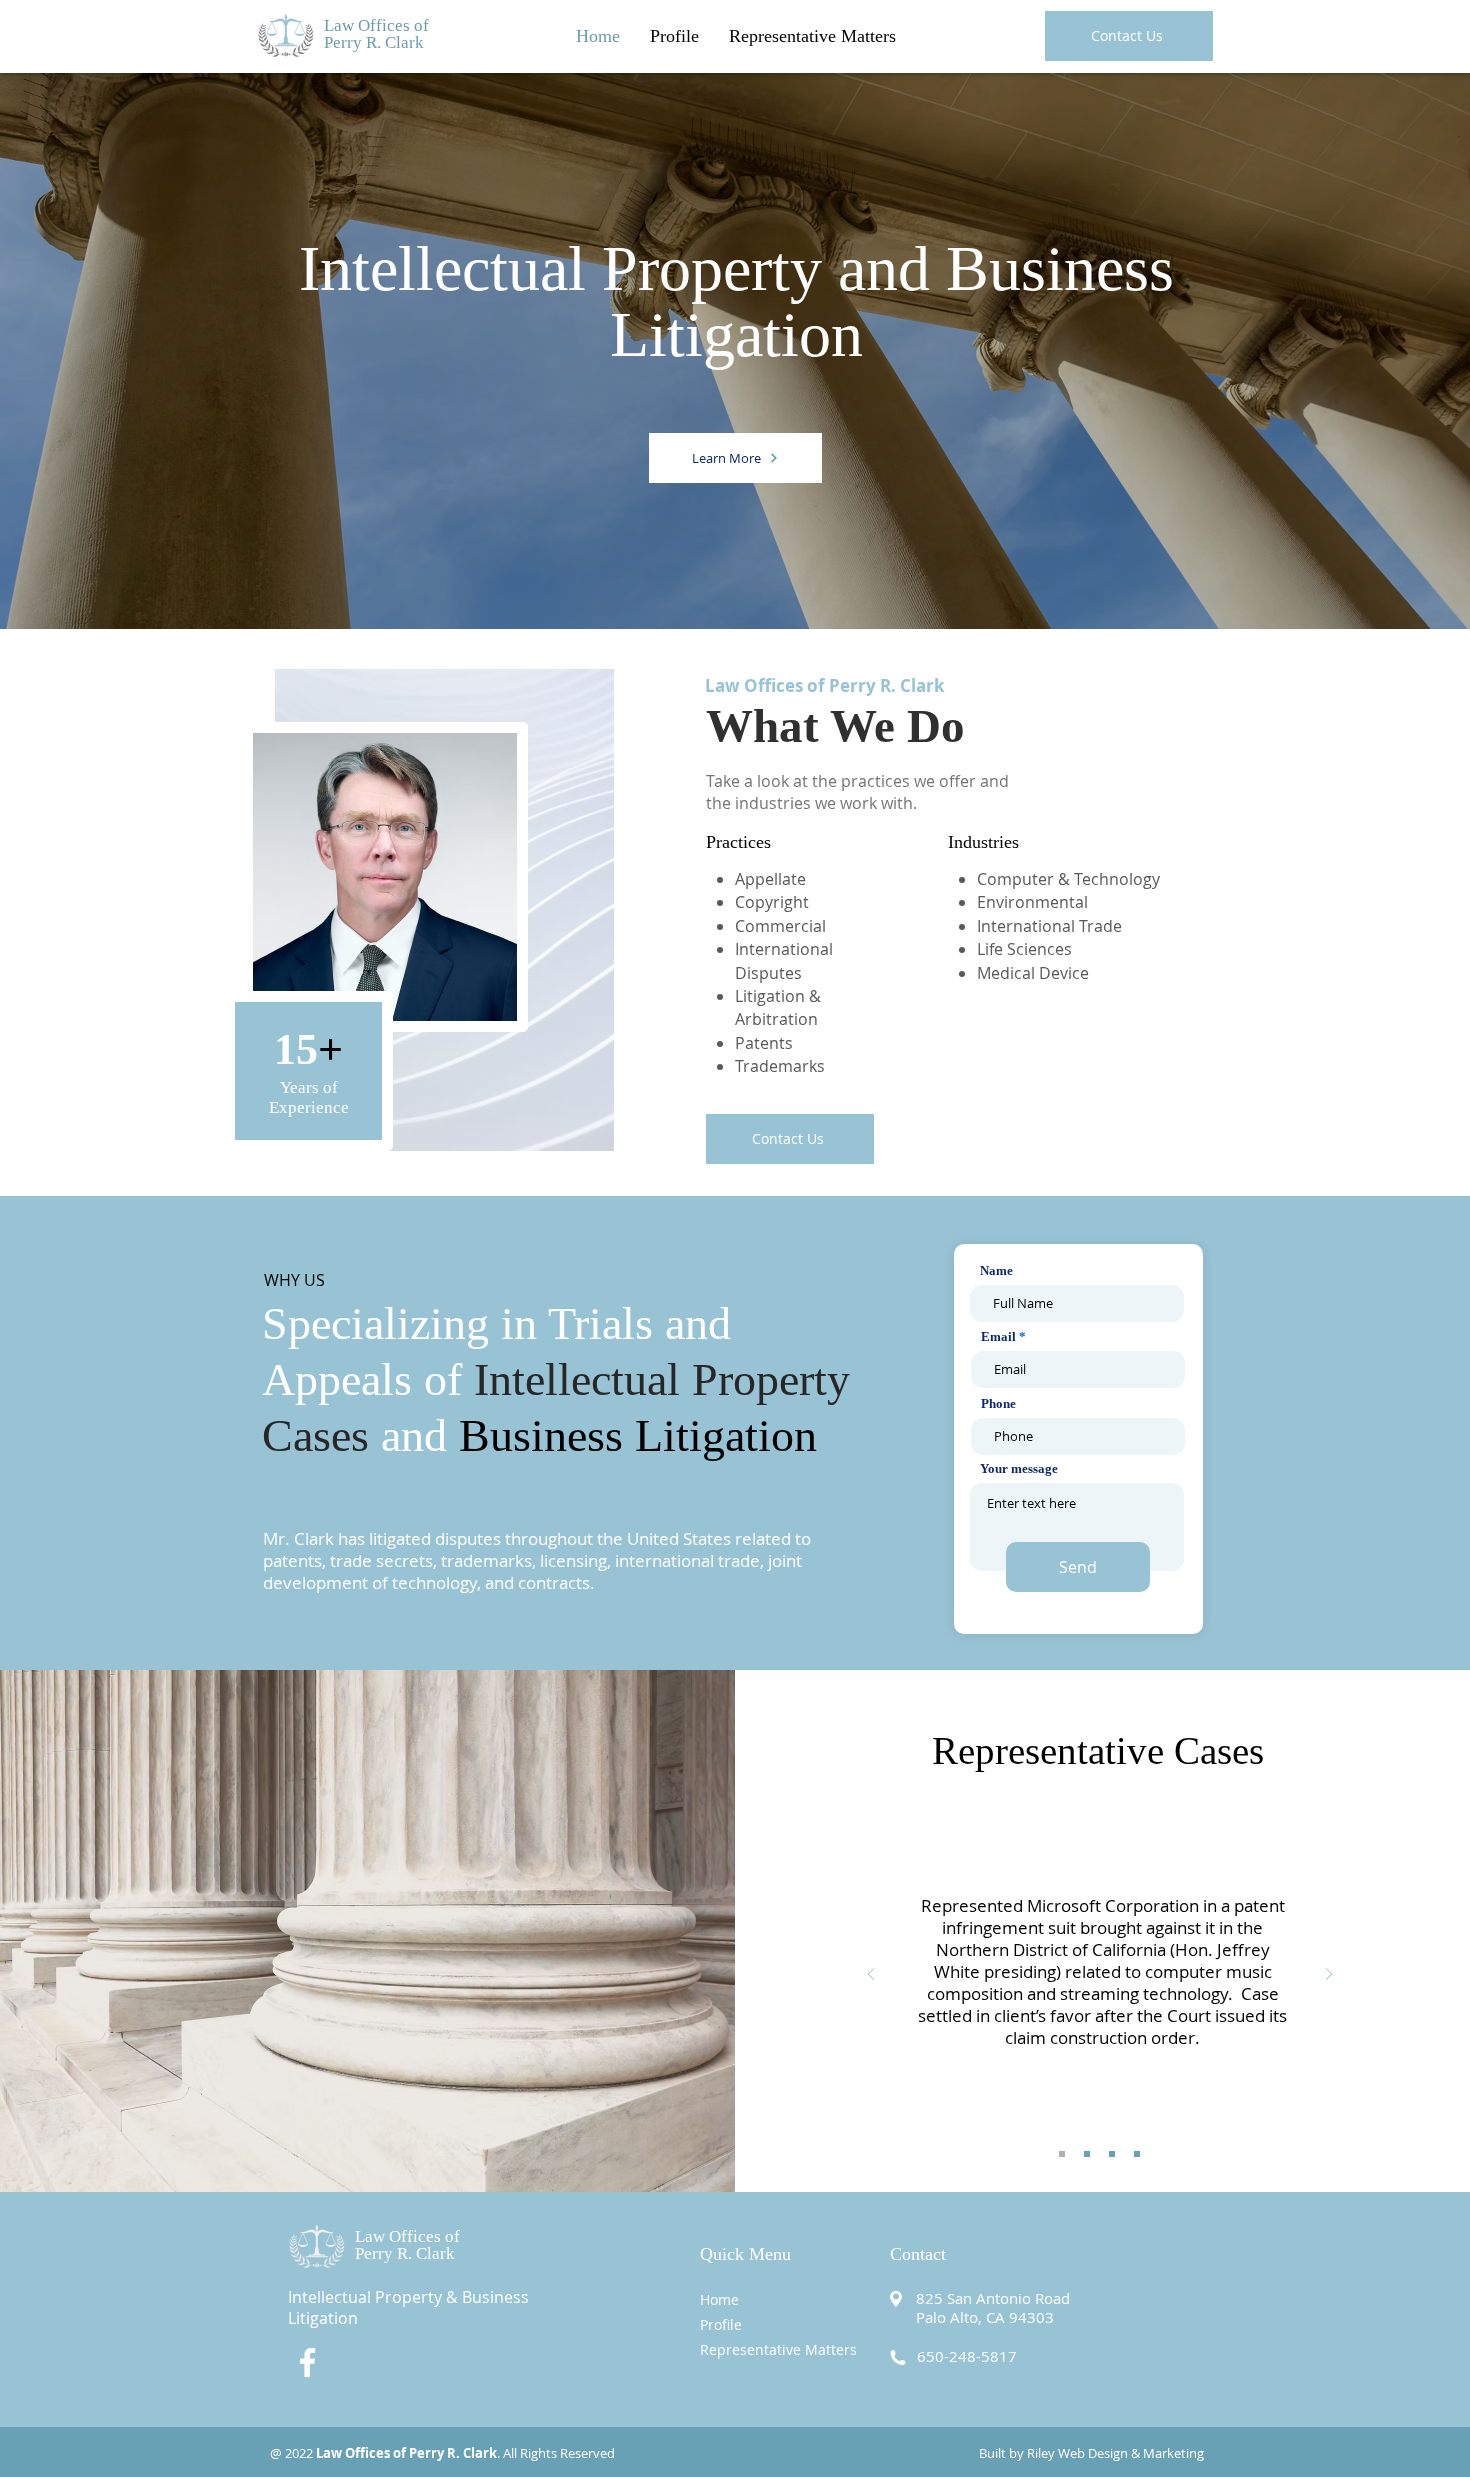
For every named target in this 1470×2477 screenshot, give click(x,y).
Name (996, 1270)
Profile (721, 2324)
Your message (1019, 1468)
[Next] (1329, 1975)
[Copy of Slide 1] (1087, 2154)
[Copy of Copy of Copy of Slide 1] (1137, 2154)
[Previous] (871, 1975)
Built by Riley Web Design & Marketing (1091, 2453)
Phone (998, 1403)
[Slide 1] (1062, 2154)
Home (719, 2299)
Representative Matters (778, 2349)
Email (998, 1336)
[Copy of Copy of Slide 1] (1112, 2154)
